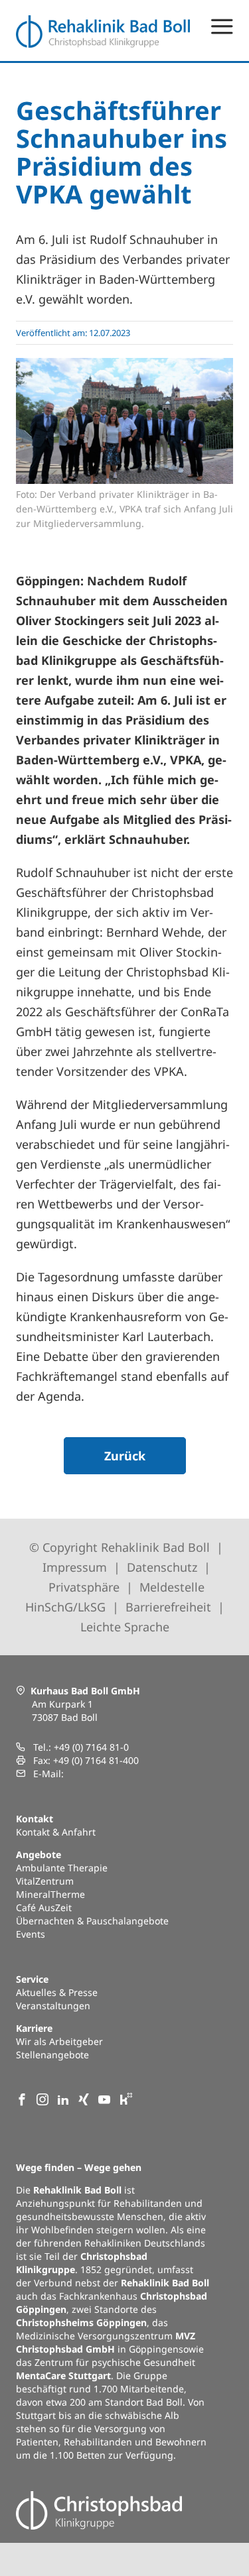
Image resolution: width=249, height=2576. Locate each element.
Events (31, 1934)
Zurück (125, 1456)
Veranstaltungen (53, 2006)
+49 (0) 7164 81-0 (91, 1747)
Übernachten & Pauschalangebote (92, 1921)
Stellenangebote (52, 2055)
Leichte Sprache (125, 1627)
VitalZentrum (45, 1881)
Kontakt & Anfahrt (56, 1832)
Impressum (75, 1567)
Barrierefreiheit (168, 1607)
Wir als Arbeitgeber (59, 2041)
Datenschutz (162, 1567)
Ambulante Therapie (62, 1868)
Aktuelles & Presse (57, 1992)
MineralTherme (50, 1894)
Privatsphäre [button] (84, 1587)
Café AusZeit (44, 1907)
